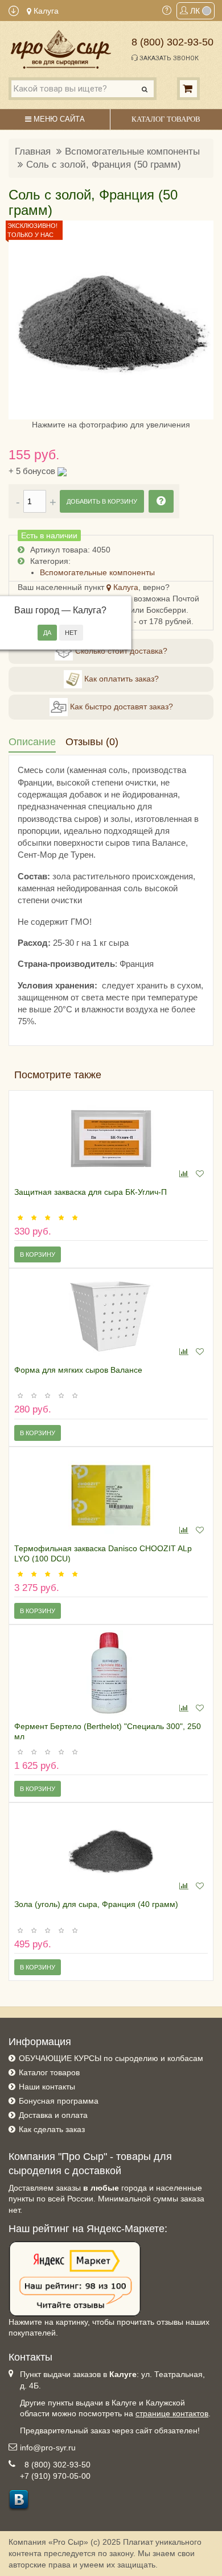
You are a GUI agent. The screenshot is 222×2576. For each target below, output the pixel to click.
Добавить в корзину (102, 501)
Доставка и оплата (53, 2115)
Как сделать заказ (52, 2129)
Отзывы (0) (92, 742)
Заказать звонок (168, 58)
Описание (32, 742)
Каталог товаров (49, 2072)
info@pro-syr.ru (48, 2448)
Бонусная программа (59, 2101)
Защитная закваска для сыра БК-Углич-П (91, 1192)
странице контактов (172, 2413)
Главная (33, 151)
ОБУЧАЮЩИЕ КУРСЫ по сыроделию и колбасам (111, 2058)
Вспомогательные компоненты (132, 151)
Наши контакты (47, 2087)
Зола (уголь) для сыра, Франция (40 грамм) (96, 1904)
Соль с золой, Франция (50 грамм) (104, 165)
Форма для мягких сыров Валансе (78, 1370)
